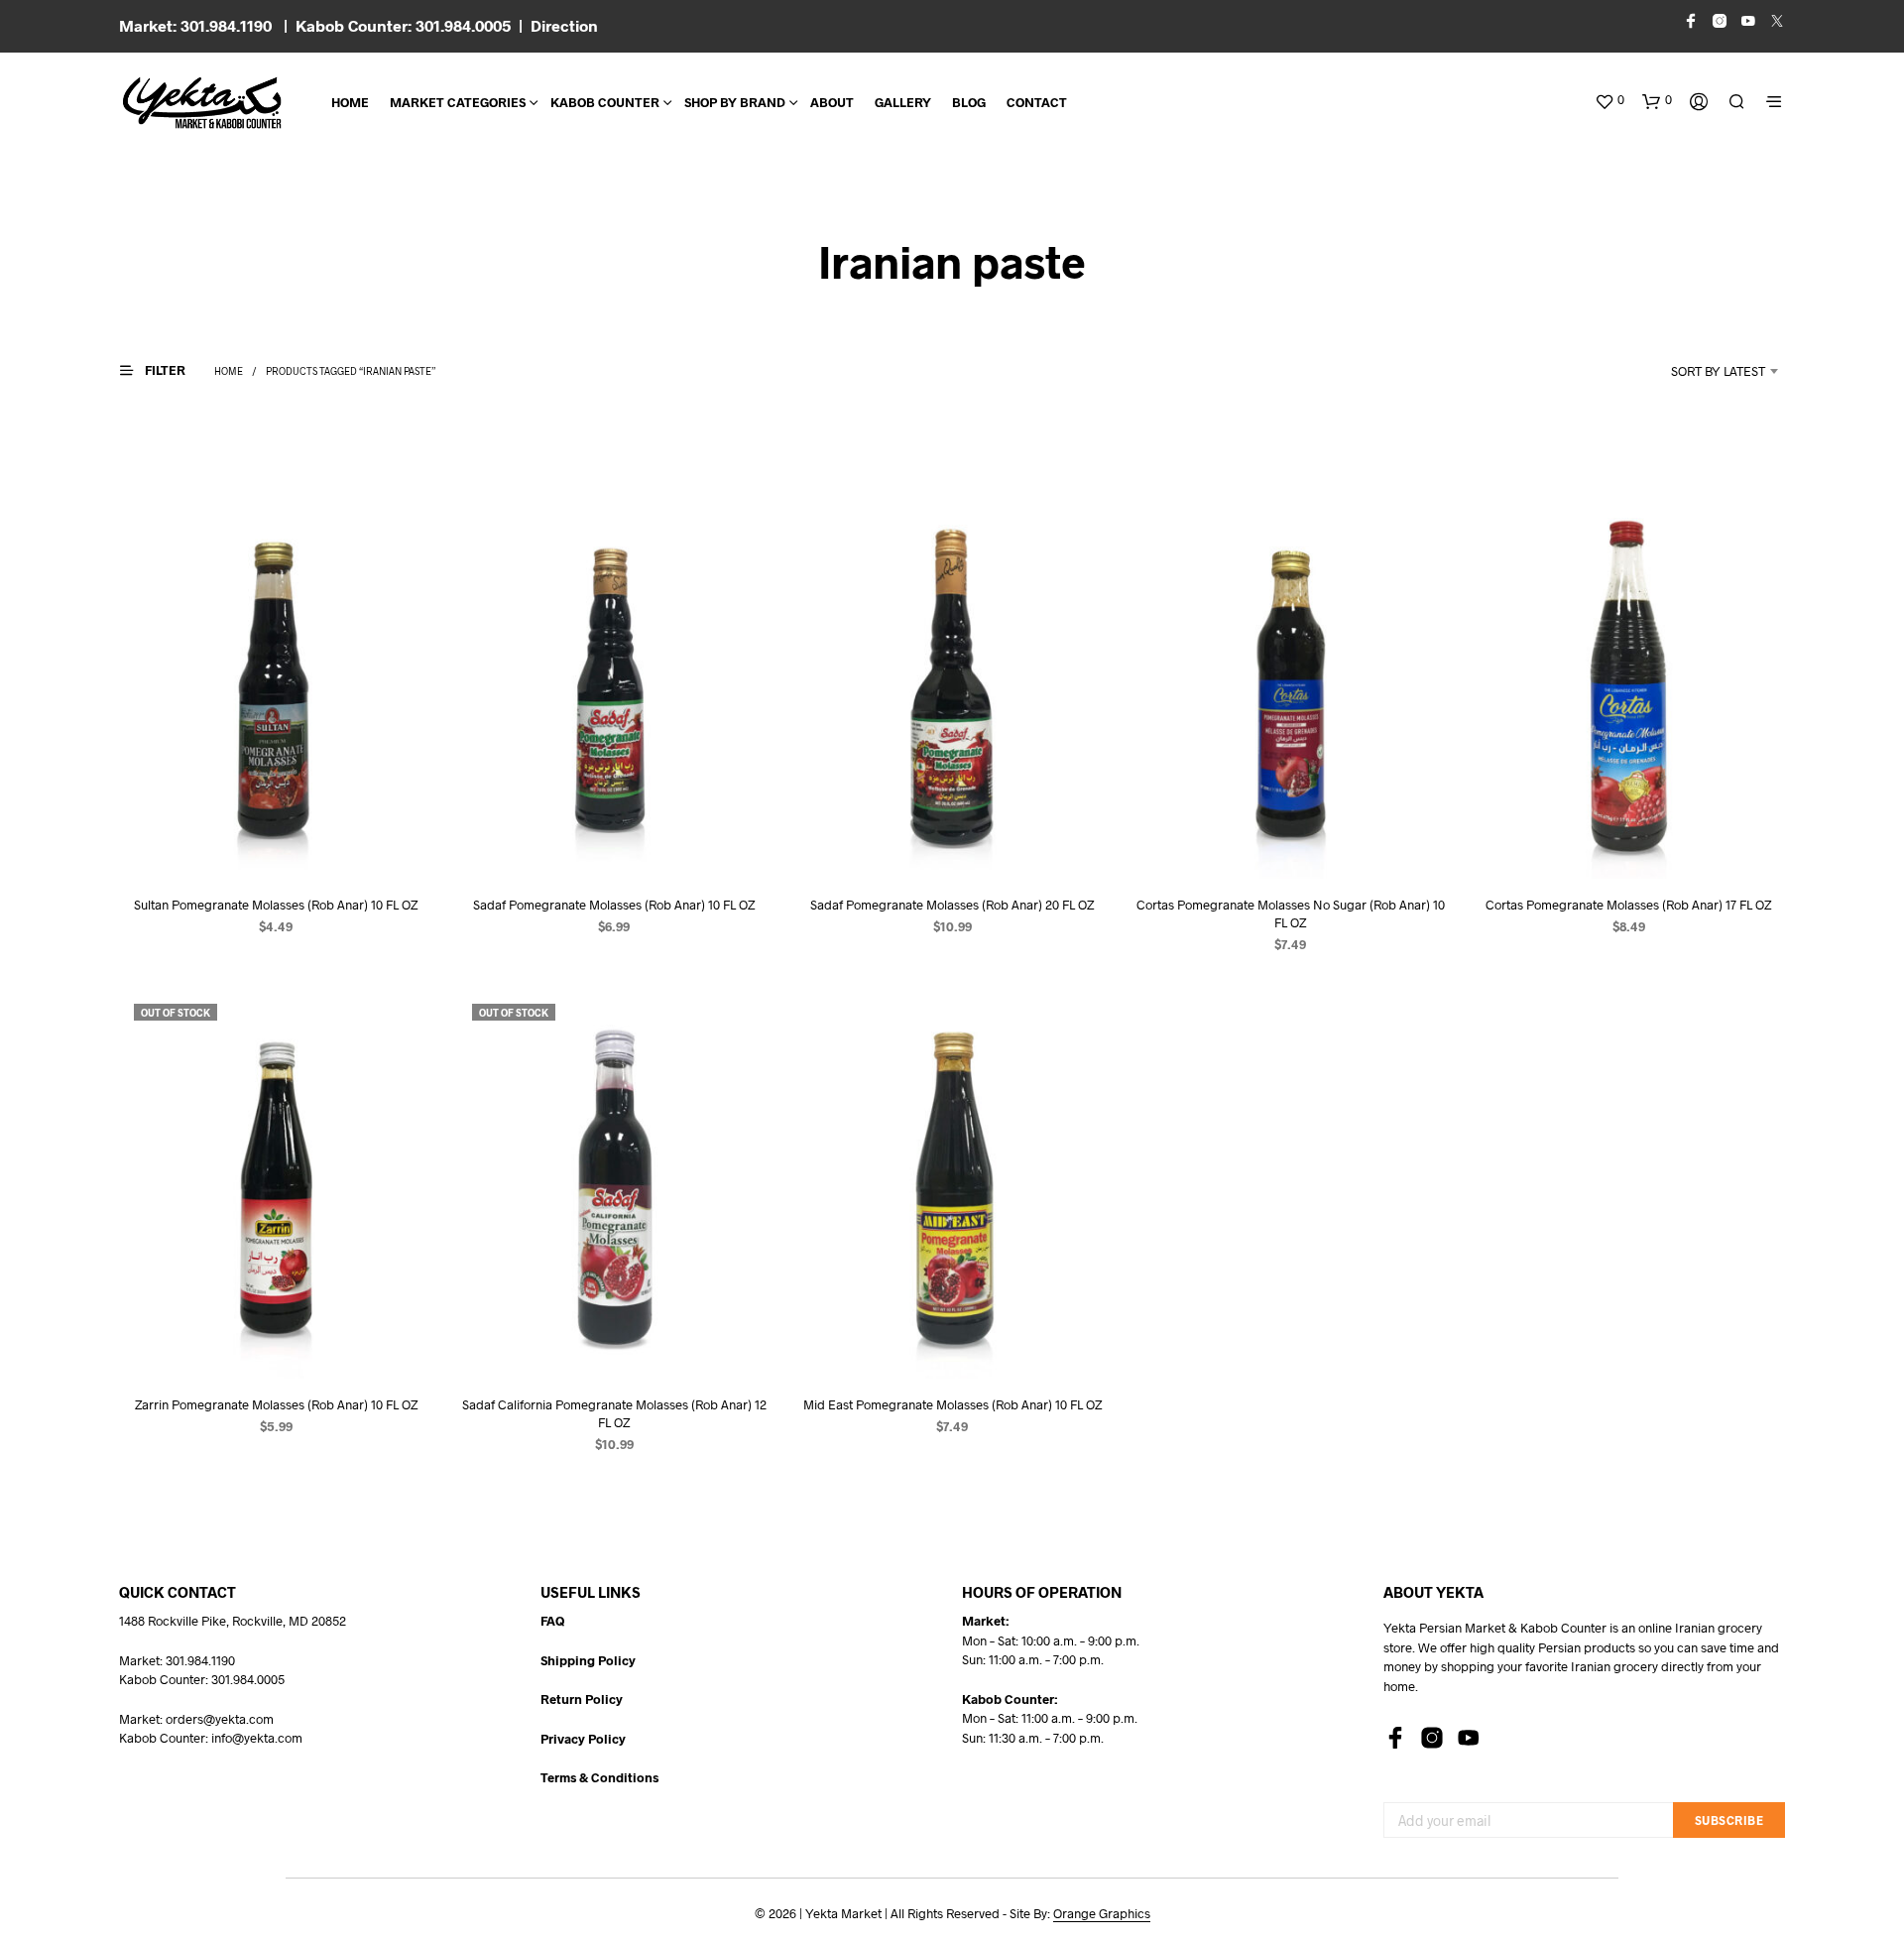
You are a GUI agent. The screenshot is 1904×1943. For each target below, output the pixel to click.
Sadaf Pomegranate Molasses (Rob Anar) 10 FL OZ (614, 905)
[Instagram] (1432, 1738)
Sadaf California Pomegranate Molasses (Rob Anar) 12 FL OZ (614, 1413)
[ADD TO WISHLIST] (276, 842)
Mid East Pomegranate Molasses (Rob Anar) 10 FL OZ (952, 1404)
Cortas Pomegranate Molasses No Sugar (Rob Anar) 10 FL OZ (1291, 913)
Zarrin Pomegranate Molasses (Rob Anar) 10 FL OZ (276, 1404)
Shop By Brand (735, 102)
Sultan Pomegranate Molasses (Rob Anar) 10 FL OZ (276, 905)
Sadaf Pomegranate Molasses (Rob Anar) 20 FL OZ (952, 905)
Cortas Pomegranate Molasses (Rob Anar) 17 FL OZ (1628, 905)
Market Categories (458, 102)
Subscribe (1729, 1820)
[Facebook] (1395, 1738)
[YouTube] (1469, 1738)
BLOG (969, 102)
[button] (1609, 100)
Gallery (903, 102)
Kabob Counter (605, 102)
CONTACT (1037, 102)
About (832, 102)
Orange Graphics (1102, 1914)
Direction (564, 25)
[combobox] (1692, 371)
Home (350, 102)
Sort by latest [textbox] (1718, 371)
